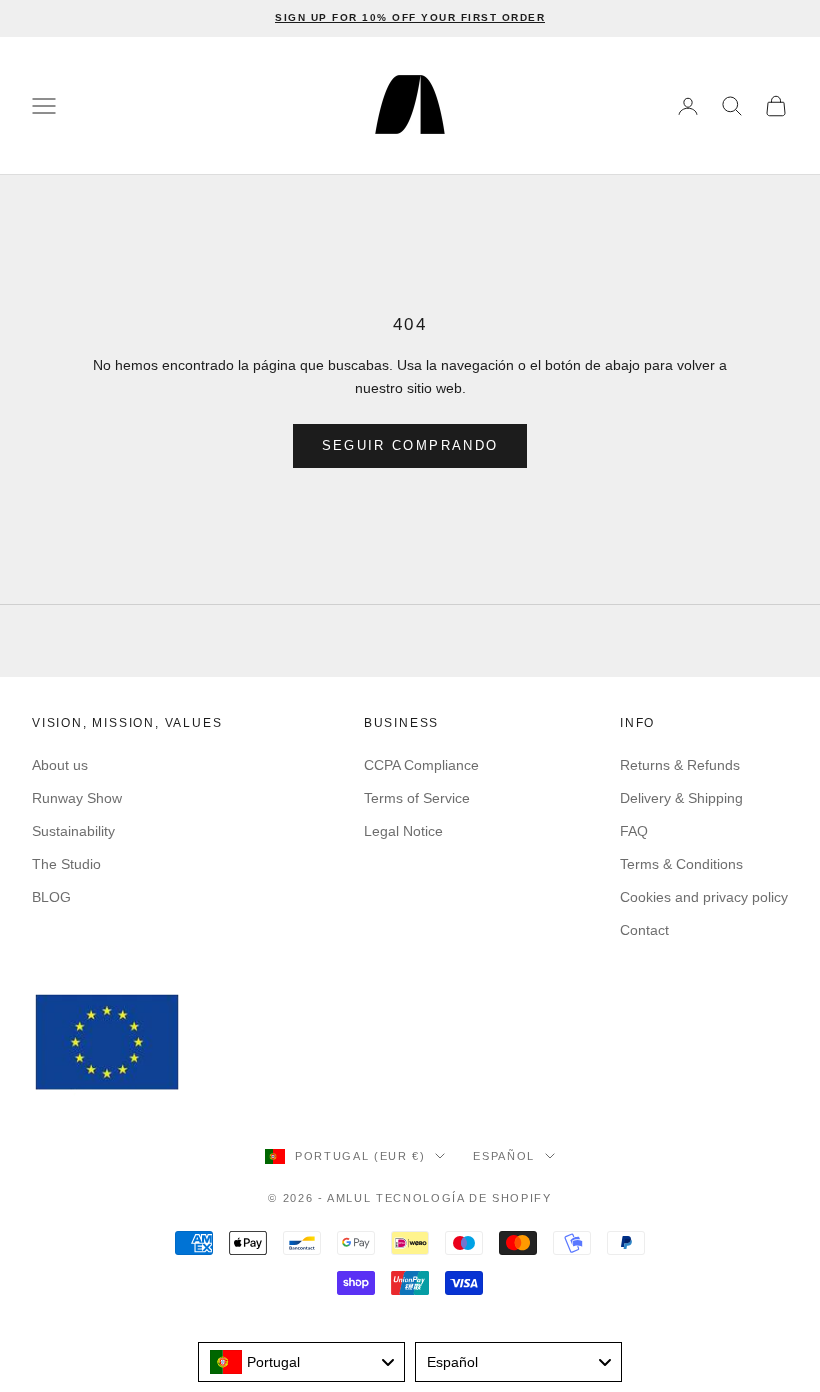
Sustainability (73, 831)
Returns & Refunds (680, 765)
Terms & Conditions (681, 864)
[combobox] (301, 1362)
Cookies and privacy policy (704, 897)
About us (60, 765)
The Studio (66, 864)
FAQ (634, 831)
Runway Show (77, 798)
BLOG (51, 897)
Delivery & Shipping (681, 798)
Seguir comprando (410, 445)
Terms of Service (417, 798)
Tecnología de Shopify (464, 1198)
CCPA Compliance (421, 765)
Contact (644, 930)
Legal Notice (403, 831)
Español (504, 1156)
